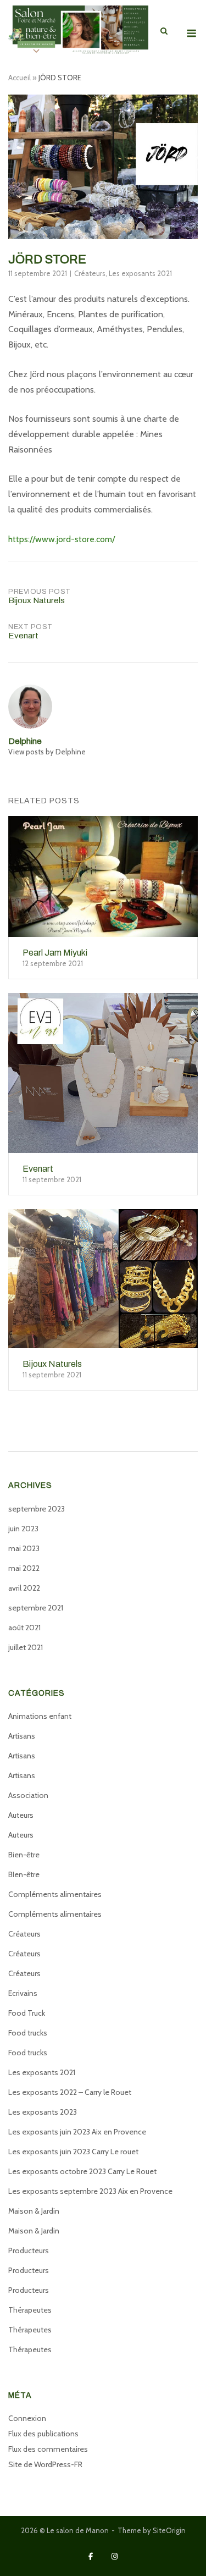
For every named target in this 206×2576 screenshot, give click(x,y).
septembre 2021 (36, 1608)
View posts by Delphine (47, 752)
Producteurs (29, 2250)
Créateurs (90, 273)
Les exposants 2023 (43, 2112)
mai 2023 (24, 1548)
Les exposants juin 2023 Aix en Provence (77, 2132)
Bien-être (24, 1855)
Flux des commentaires (48, 2449)
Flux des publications (43, 2434)
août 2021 (24, 1628)
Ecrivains (23, 1993)
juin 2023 (23, 1529)
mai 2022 (24, 1568)
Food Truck (27, 2013)
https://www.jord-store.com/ (62, 539)
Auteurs (21, 1815)
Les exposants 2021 (140, 273)
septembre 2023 (37, 1509)
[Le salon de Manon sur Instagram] (115, 2556)
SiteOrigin (169, 2530)
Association (28, 1795)
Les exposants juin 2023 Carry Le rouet (73, 2152)
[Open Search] (164, 32)
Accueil (20, 78)
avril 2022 (24, 1588)
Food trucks (28, 2033)
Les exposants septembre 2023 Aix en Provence (90, 2191)
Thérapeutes (30, 2310)
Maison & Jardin (34, 2211)
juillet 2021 (26, 1647)
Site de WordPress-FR (45, 2464)
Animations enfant (40, 1716)
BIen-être (24, 1874)
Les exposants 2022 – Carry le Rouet (70, 2092)
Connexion (27, 2418)
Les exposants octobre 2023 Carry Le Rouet (82, 2171)
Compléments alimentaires (55, 1894)
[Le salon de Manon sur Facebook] (91, 2556)
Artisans (22, 1736)
